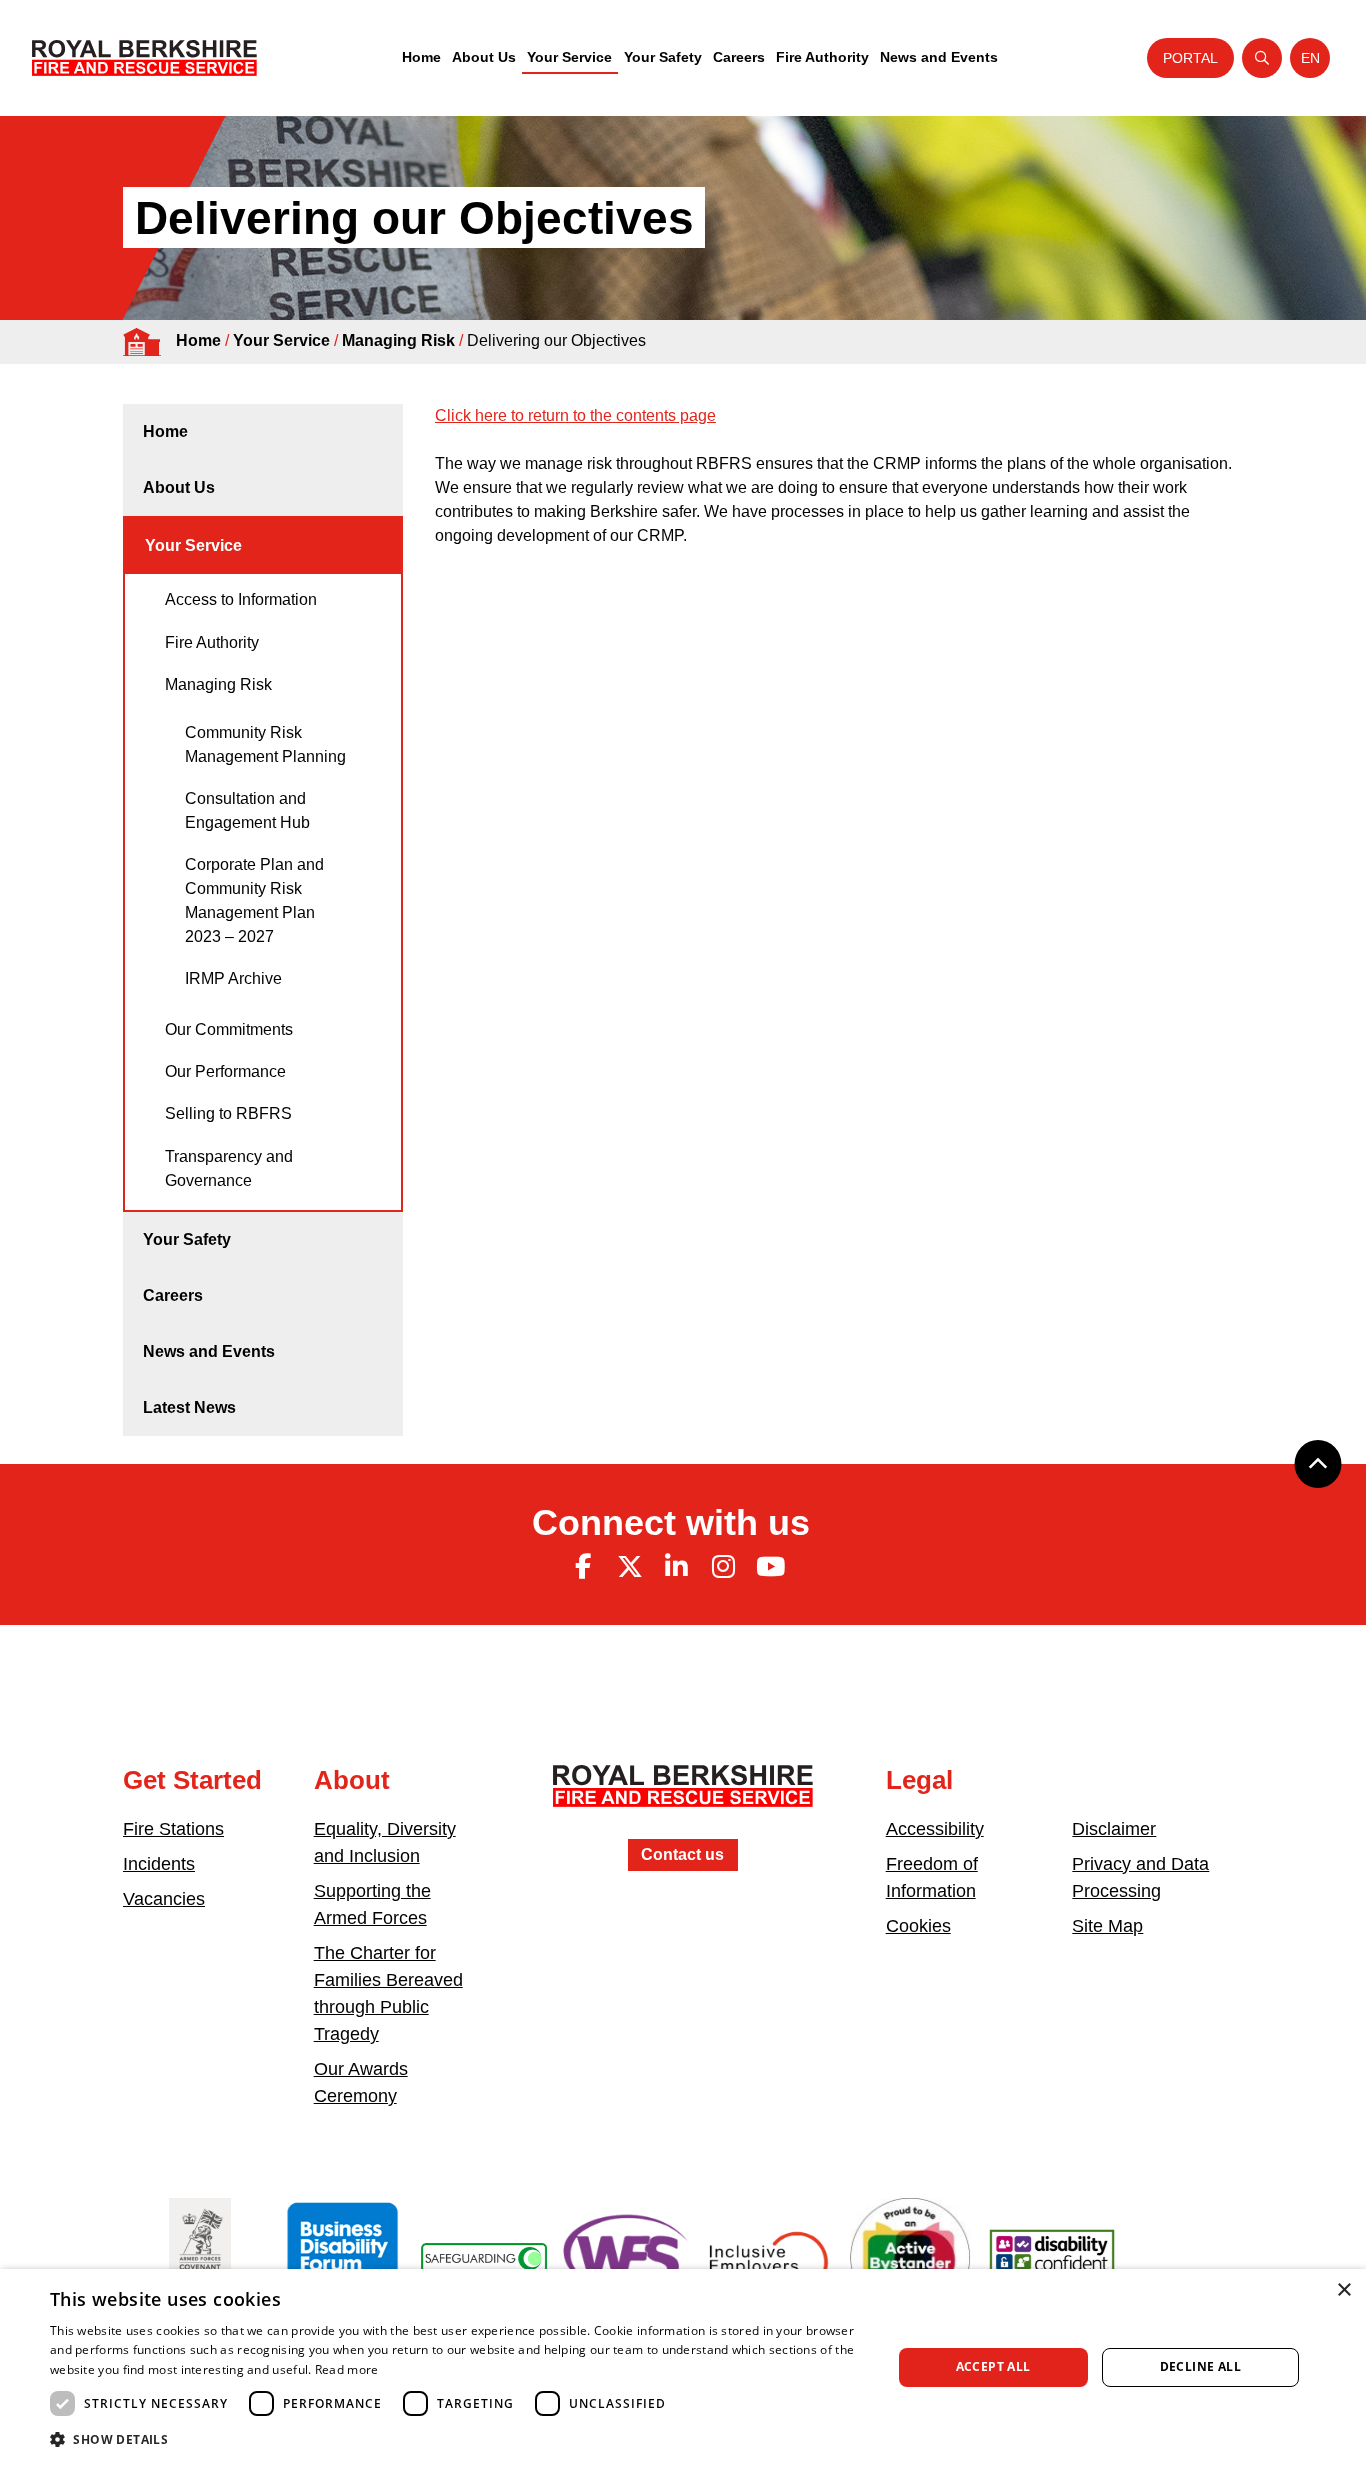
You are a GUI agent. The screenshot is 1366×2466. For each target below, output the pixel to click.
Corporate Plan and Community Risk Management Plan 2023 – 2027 (254, 900)
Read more (347, 2369)
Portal (1190, 58)
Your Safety (663, 57)
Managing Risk (398, 340)
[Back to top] (1318, 1464)
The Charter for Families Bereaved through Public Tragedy (388, 1993)
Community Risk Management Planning (265, 744)
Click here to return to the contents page (575, 415)
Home (421, 57)
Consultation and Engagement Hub (247, 810)
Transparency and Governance (229, 1168)
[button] (458, 2439)
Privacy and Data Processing (1140, 1877)
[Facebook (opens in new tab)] (583, 1567)
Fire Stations (173, 1829)
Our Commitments (229, 1029)
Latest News (189, 1407)
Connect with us (671, 1522)
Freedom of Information (932, 1877)
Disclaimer (1114, 1829)
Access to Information (241, 599)
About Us (484, 57)
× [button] (1343, 2290)
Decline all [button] (1200, 2366)
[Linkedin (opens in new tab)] (677, 1567)
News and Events (939, 57)
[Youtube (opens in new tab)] (770, 1567)
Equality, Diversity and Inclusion (385, 1842)
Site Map (1107, 1926)
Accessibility (935, 1829)
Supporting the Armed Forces (372, 1904)
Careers (739, 57)
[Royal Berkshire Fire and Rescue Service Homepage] (144, 58)
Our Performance (225, 1071)
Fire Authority (822, 57)
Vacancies (164, 1899)
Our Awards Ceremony (361, 2082)
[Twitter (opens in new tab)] (630, 1567)
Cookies (918, 1926)
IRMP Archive (233, 978)
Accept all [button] (993, 2366)
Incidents (159, 1864)
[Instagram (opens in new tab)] (723, 1567)
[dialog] (683, 2367)
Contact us (682, 1854)
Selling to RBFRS (228, 1113)
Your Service (569, 57)
